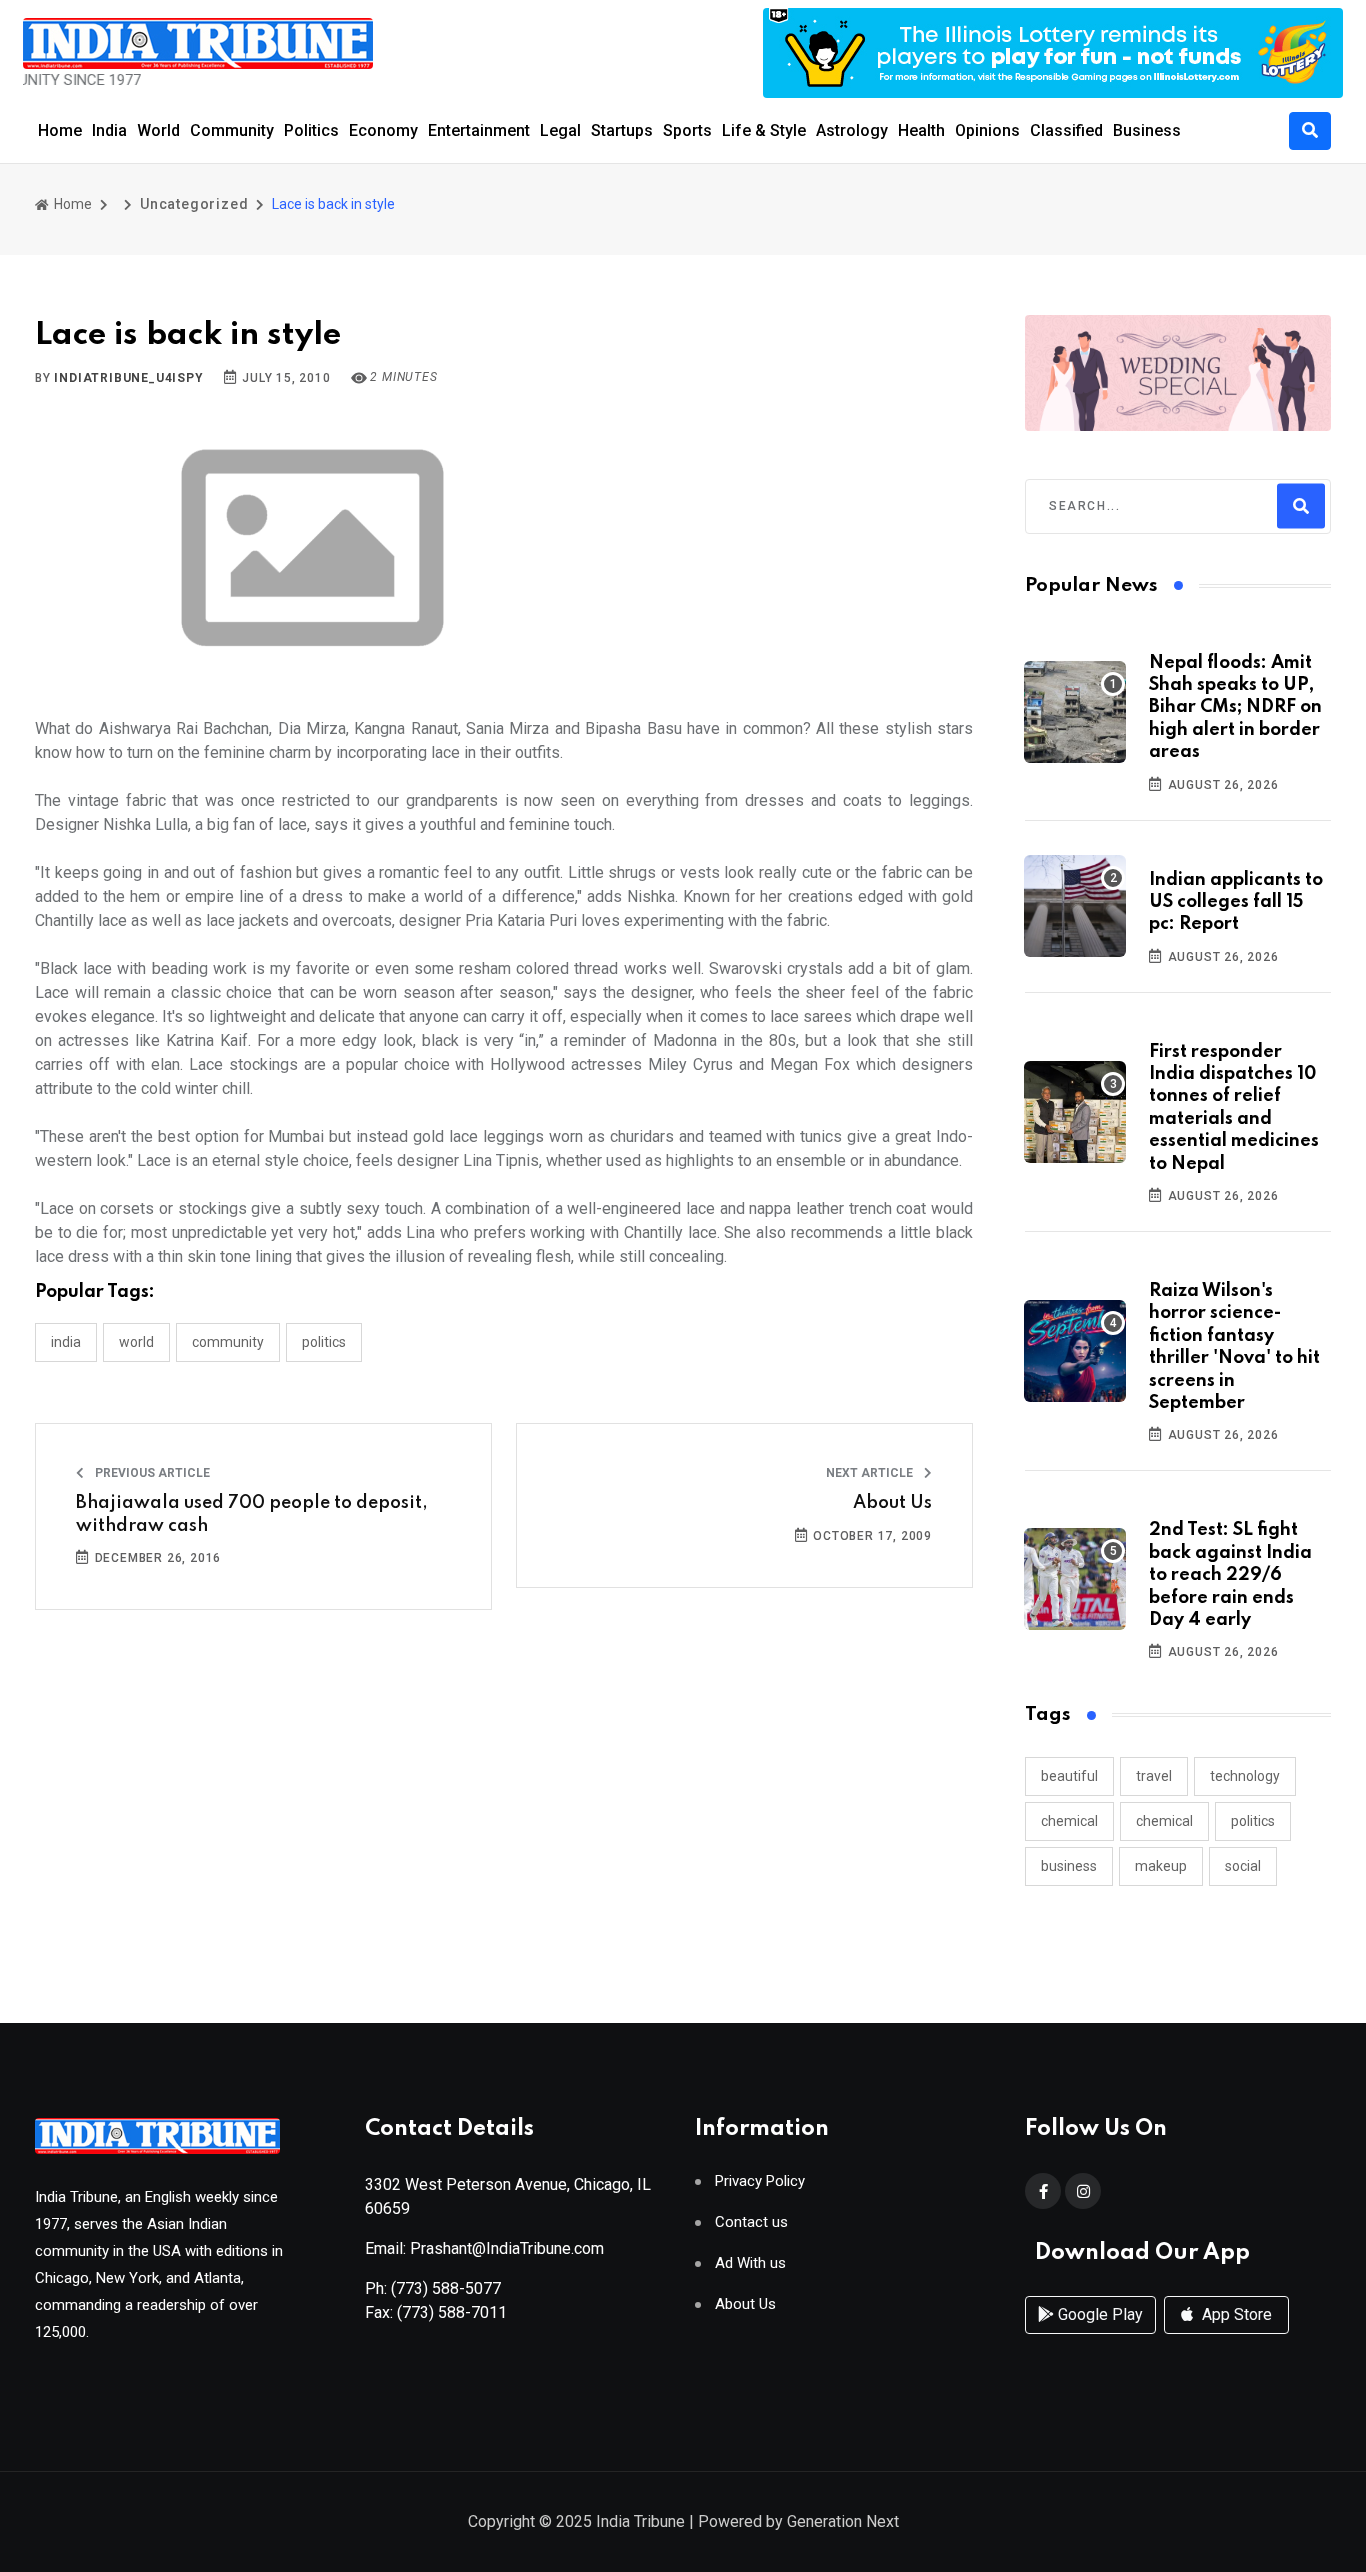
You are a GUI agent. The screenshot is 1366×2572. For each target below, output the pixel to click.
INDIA (66, 1342)
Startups (622, 130)
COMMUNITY (228, 1342)
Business (1147, 130)
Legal (560, 130)
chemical (1069, 1821)
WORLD (136, 1342)
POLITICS (324, 1342)
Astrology (852, 130)
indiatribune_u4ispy (128, 378)
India (109, 130)
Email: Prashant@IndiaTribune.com (484, 2248)
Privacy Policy (760, 2181)
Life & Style (764, 130)
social (1243, 1866)
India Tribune (640, 2521)
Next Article (871, 1473)
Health (921, 130)
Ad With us (750, 2263)
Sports (687, 130)
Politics (311, 130)
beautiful (1069, 1776)
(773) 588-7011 (452, 2312)
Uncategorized (194, 204)
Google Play (1098, 2314)
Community (232, 130)
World (158, 130)
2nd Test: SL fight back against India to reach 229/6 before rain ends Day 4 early (1230, 1575)
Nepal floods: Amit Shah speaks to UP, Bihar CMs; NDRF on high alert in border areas (1235, 708)
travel (1154, 1776)
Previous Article (151, 1473)
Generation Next (843, 2521)
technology (1245, 1776)
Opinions (987, 130)
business (1069, 1866)
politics (1253, 1821)
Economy (383, 130)
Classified (1066, 130)
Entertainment (479, 130)
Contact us (751, 2222)
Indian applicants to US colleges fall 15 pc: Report (1236, 902)
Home (60, 130)
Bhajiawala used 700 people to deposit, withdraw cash (252, 1514)
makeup (1161, 1866)
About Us (892, 1503)
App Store (1235, 2314)
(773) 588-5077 (446, 2288)
